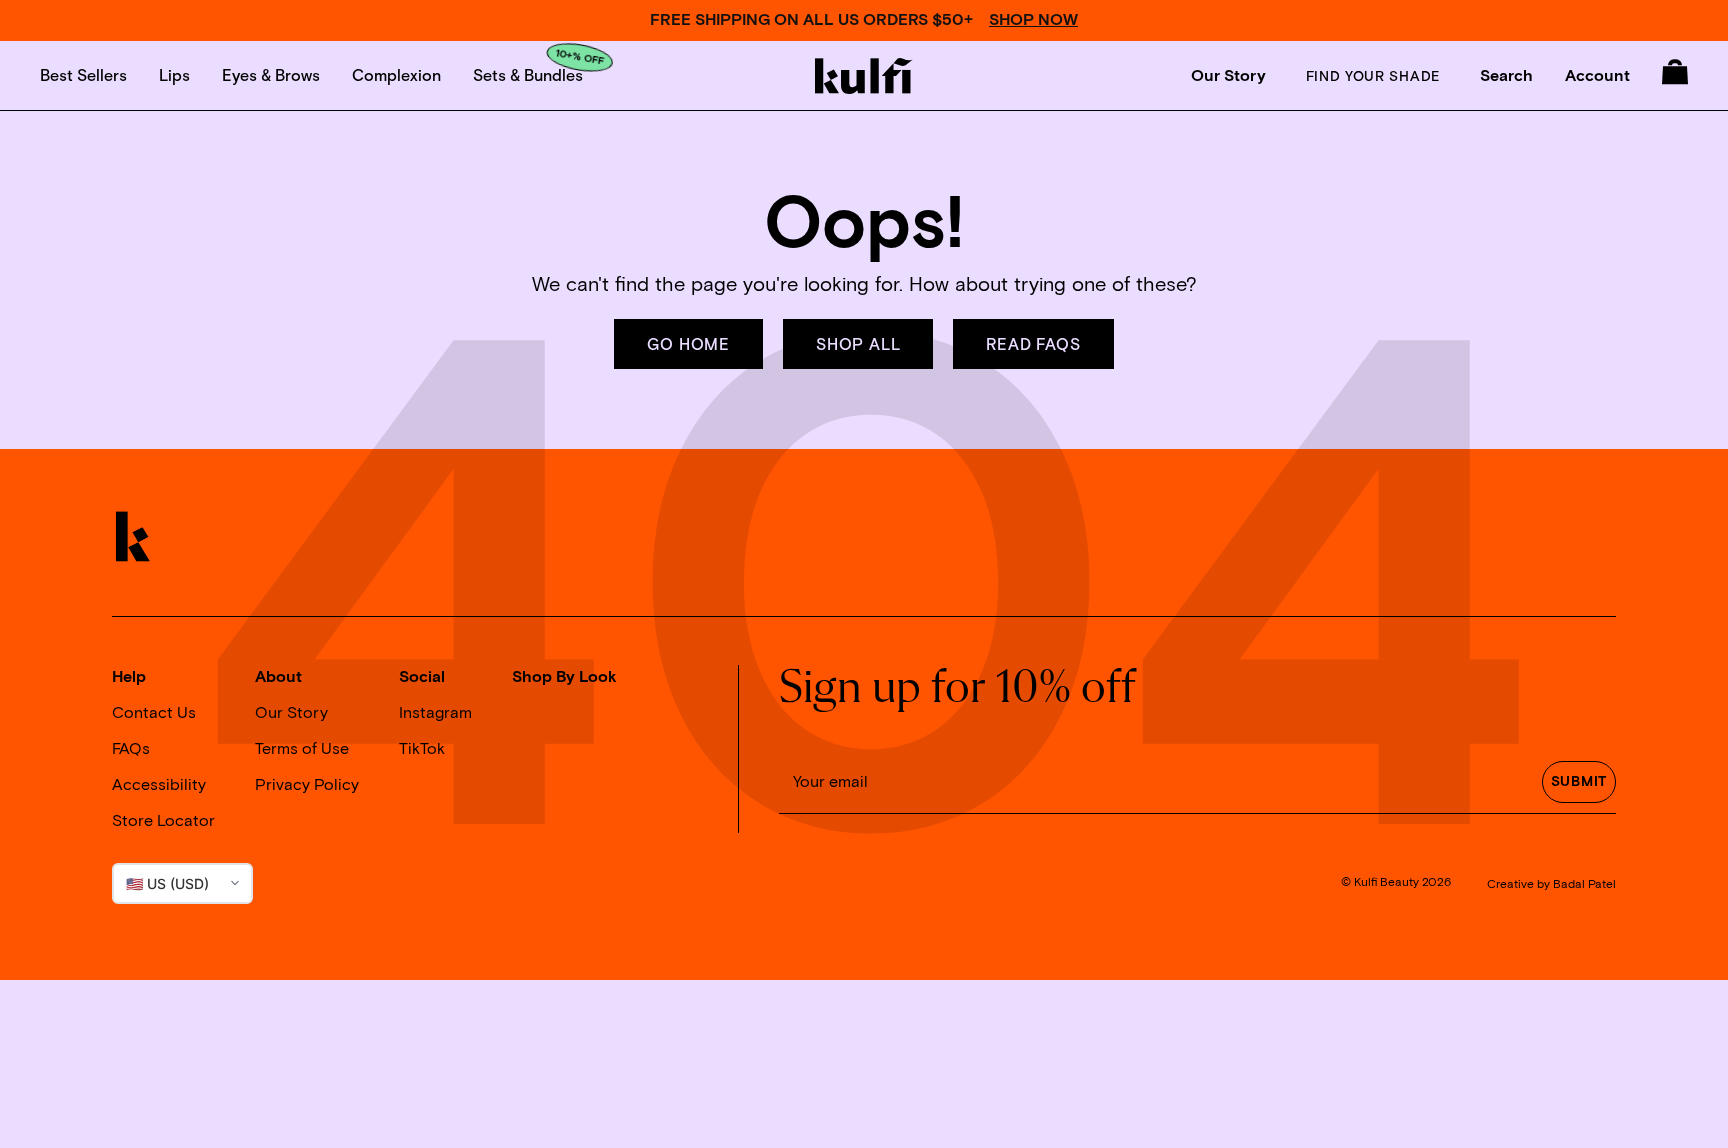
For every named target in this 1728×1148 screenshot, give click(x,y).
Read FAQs (1033, 343)
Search (1506, 76)
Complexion (396, 74)
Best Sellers (83, 74)
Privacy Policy (307, 785)
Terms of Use (302, 749)
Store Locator (163, 821)
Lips (174, 74)
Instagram (435, 713)
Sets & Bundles (528, 74)
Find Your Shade (1373, 75)
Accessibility (159, 785)
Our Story (1228, 76)
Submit (1579, 782)
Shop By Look (564, 677)
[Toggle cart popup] (1675, 72)
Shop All (858, 343)
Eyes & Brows (271, 74)
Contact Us (154, 713)
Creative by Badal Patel (1551, 884)
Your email (830, 782)
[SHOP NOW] (864, 20)
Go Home (688, 343)
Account (1597, 76)
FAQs (131, 749)
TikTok (422, 749)
